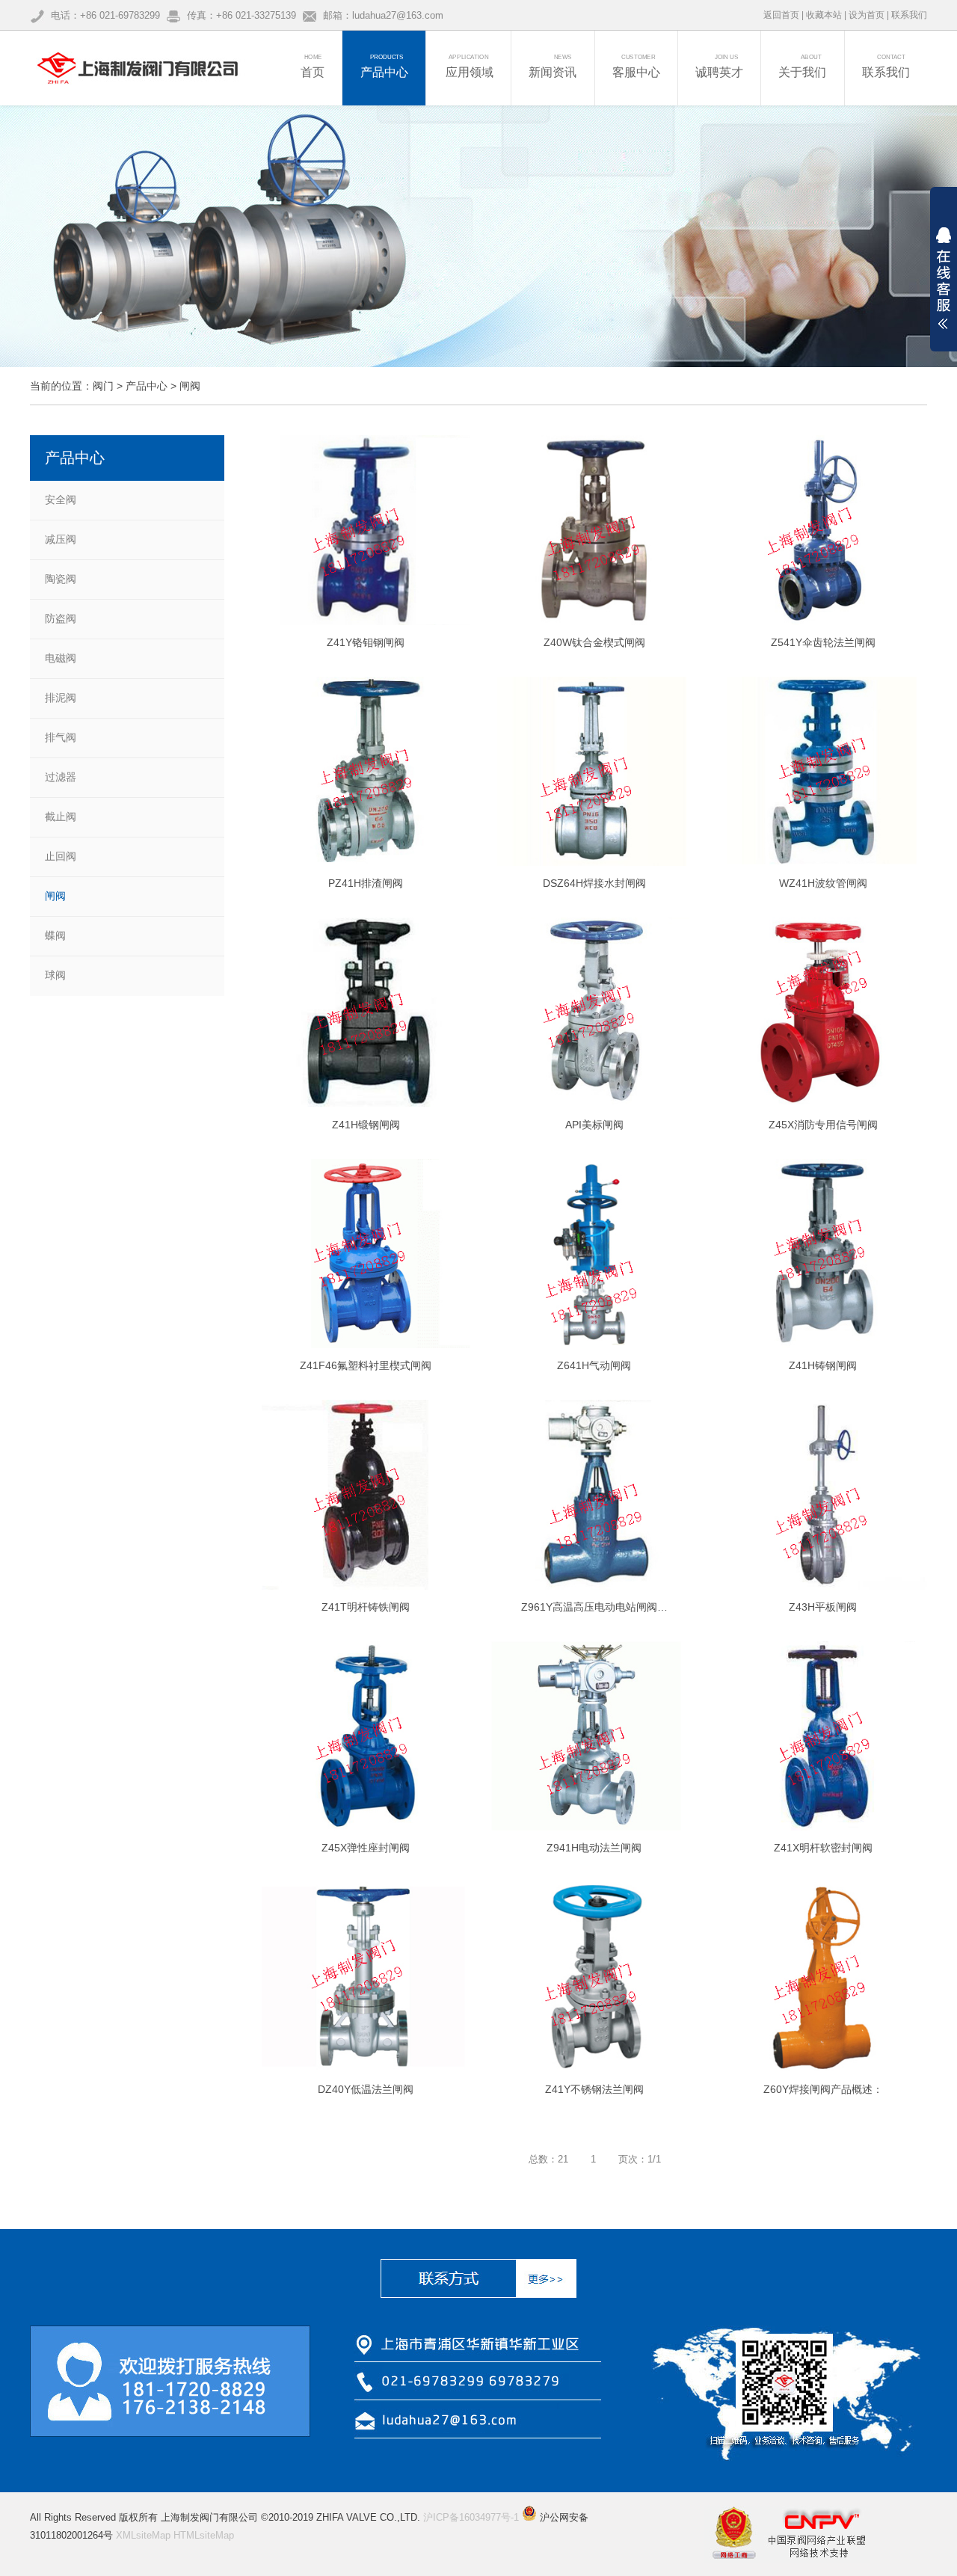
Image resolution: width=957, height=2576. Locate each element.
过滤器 (61, 777)
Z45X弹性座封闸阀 (366, 1848)
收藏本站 (824, 15)
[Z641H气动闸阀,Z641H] (595, 1254)
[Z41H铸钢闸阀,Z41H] (823, 1254)
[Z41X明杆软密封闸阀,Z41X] (823, 1736)
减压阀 (61, 539)
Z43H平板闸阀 (823, 1607)
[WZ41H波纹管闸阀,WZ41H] (823, 772)
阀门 (103, 386)
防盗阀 (61, 618)
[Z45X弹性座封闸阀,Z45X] (366, 1736)
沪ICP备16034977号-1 (471, 2517)
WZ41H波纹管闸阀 (823, 883)
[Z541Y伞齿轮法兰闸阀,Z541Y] (823, 530)
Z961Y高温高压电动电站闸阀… (594, 1607)
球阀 (55, 975)
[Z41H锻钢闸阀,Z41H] (366, 1012)
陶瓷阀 (61, 579)
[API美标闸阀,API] (595, 1012)
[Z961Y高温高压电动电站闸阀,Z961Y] (595, 1495)
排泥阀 (61, 698)
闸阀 (190, 386)
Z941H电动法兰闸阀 (594, 1848)
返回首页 (781, 15)
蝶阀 (55, 935)
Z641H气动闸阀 (594, 1365)
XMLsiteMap (143, 2535)
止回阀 (61, 856)
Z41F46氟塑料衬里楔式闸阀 (366, 1365)
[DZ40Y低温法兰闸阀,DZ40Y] (366, 1977)
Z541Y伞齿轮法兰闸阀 (823, 642)
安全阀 (61, 499)
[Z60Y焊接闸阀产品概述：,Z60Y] (823, 1977)
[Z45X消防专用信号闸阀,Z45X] (823, 1012)
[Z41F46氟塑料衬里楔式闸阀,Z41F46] (366, 1254)
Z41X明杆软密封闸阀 (823, 1848)
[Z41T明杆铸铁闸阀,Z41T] (366, 1495)
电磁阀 (61, 658)
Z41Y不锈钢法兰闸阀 (594, 2089)
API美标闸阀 (594, 1125)
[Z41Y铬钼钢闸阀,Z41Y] (366, 530)
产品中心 (147, 386)
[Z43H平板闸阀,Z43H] (823, 1495)
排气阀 (61, 737)
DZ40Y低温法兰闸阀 (366, 2089)
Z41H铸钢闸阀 (823, 1365)
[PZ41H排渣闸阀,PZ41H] (366, 772)
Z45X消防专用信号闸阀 (823, 1125)
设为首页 (867, 15)
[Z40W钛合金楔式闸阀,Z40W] (595, 530)
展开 (944, 278)
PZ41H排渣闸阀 (366, 883)
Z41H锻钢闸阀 (366, 1125)
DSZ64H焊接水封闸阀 (594, 883)
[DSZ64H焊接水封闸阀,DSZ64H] (595, 772)
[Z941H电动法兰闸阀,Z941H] (595, 1736)
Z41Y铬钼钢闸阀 (366, 642)
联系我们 (909, 15)
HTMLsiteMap (204, 2535)
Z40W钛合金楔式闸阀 (594, 642)
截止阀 (61, 817)
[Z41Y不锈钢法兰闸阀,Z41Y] (595, 1977)
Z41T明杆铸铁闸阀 (366, 1607)
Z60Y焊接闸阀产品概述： (823, 2089)
